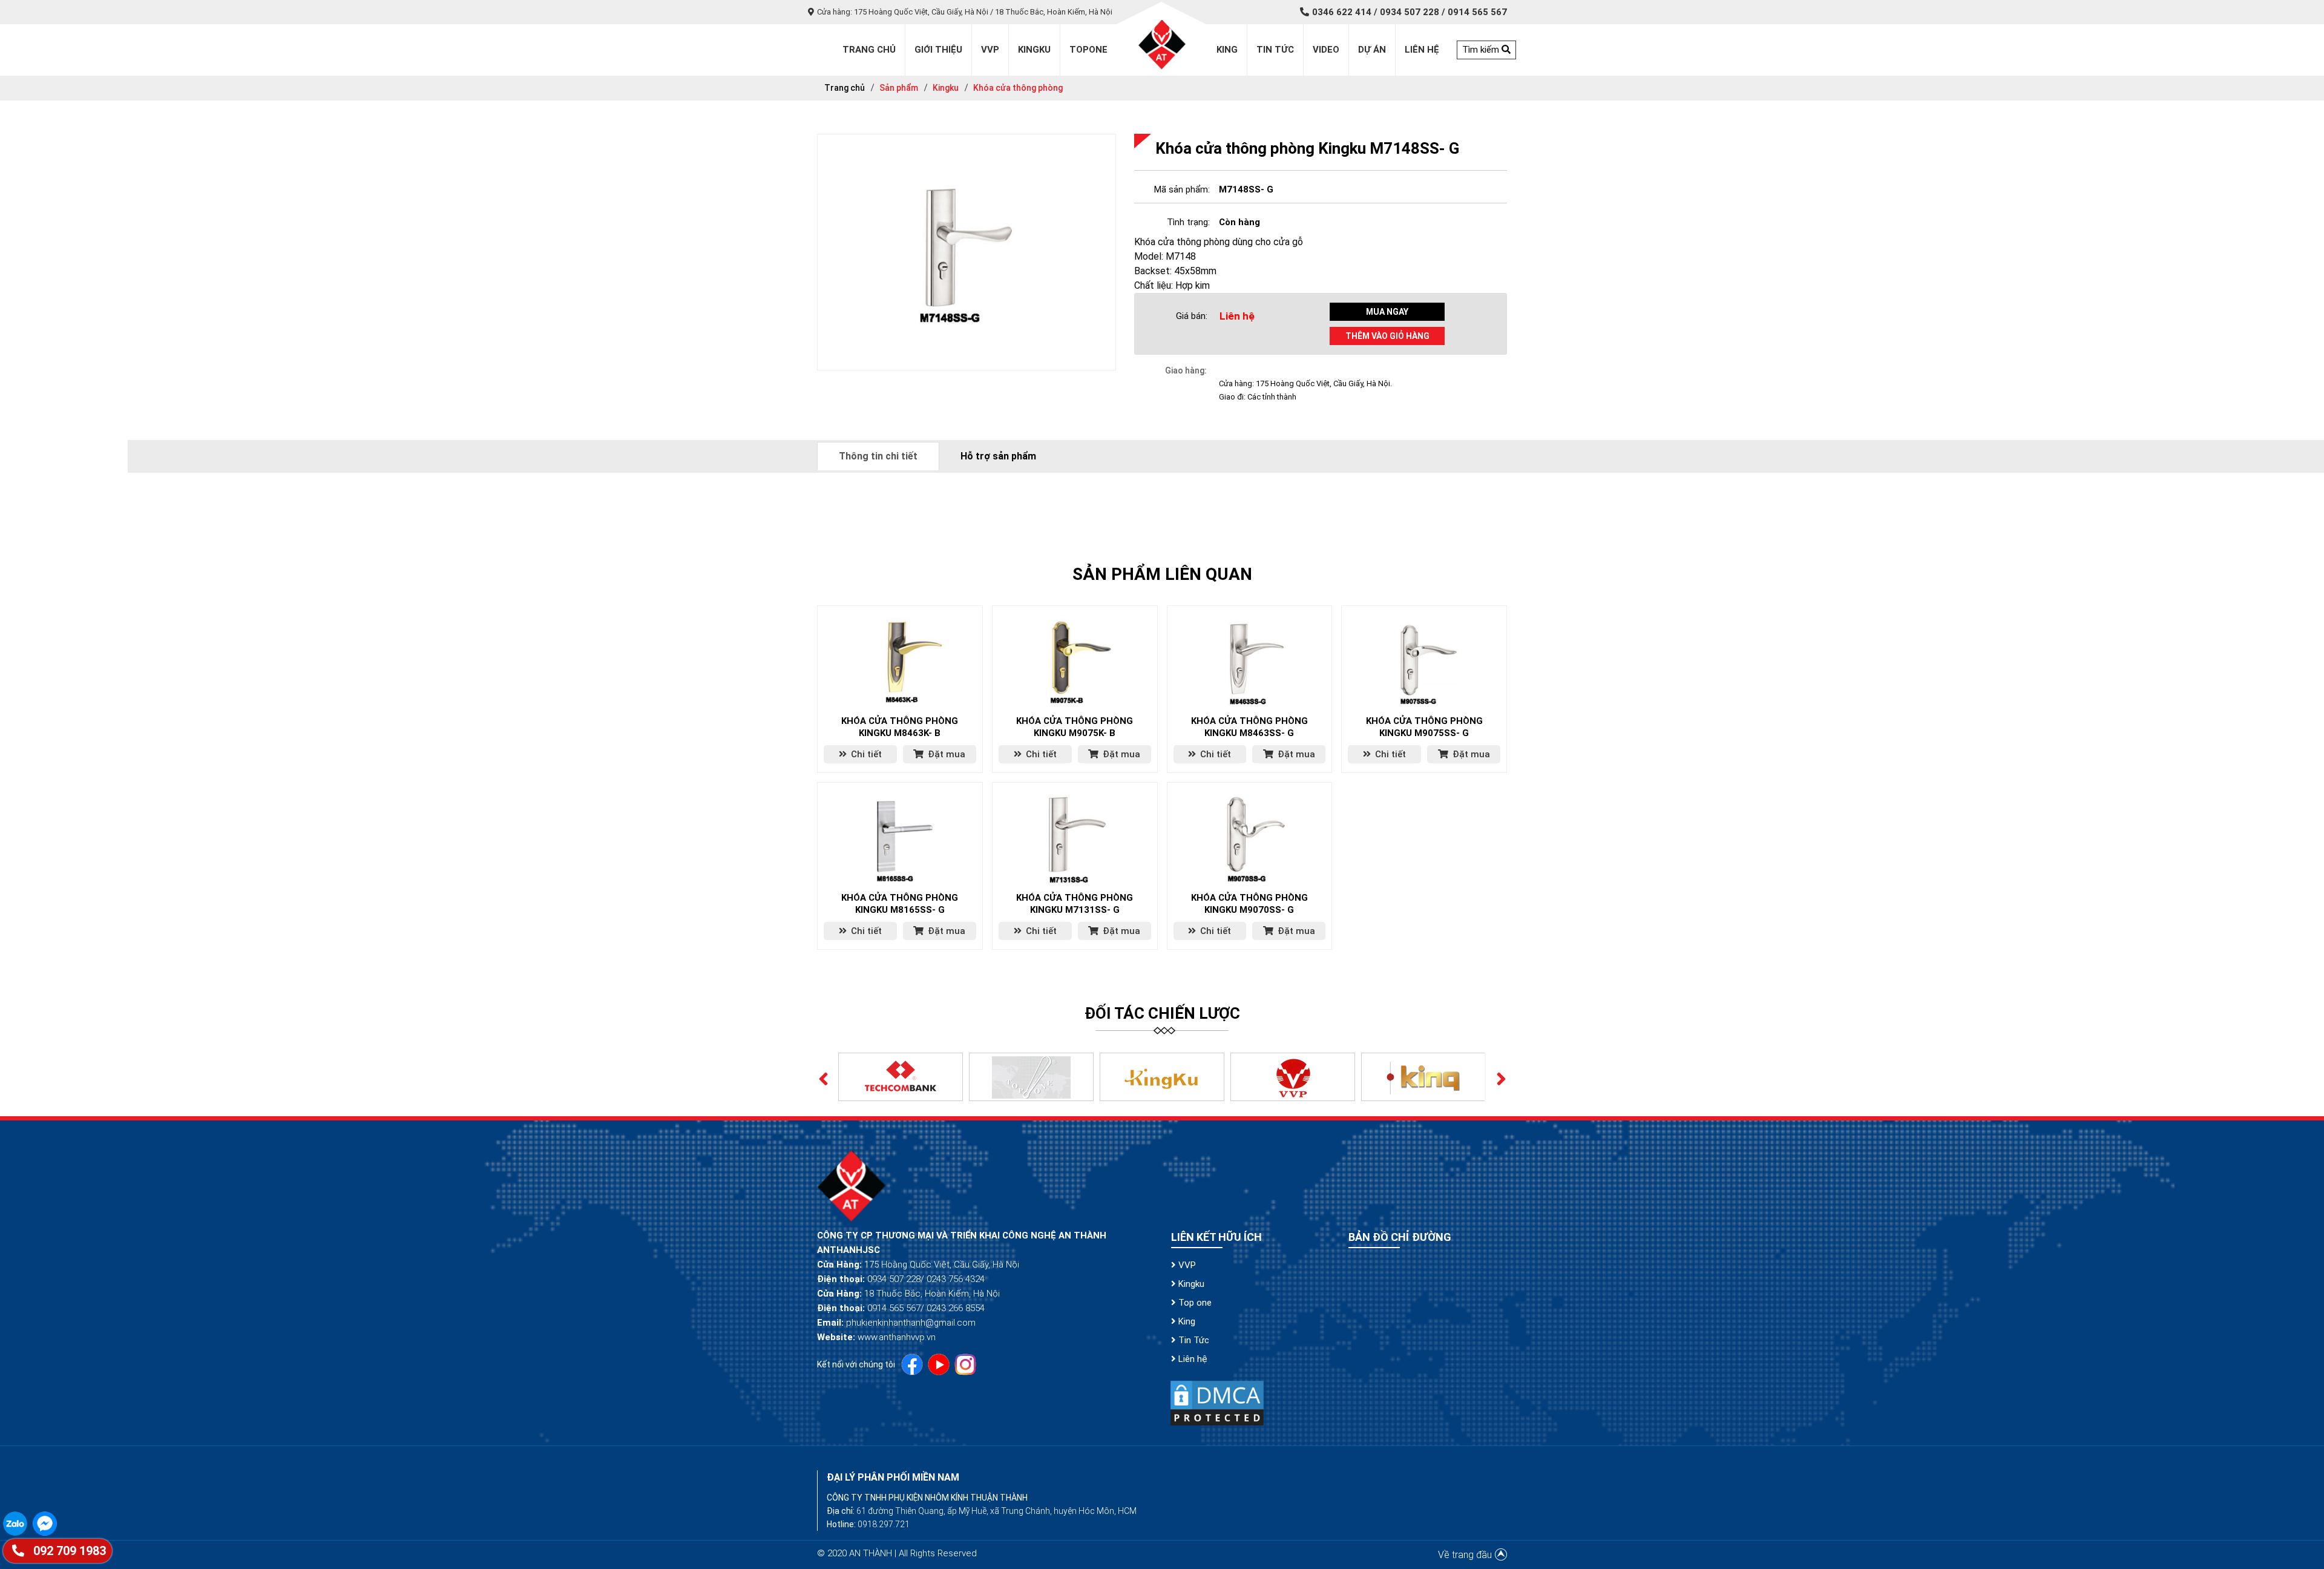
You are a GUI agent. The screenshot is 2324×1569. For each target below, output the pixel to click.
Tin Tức (1193, 1340)
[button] (823, 1077)
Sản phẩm (899, 88)
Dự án (1372, 50)
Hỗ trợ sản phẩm (998, 456)
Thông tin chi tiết (878, 456)
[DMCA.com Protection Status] (1217, 1402)
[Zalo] (18, 1523)
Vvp (990, 50)
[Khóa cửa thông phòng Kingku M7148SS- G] (967, 252)
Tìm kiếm (1482, 50)
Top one (1194, 1303)
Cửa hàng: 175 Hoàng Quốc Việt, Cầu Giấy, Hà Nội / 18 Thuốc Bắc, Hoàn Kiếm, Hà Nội (965, 12)
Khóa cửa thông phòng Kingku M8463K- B (900, 727)
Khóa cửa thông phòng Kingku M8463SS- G (1249, 727)
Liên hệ (1422, 50)
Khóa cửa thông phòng (1018, 88)
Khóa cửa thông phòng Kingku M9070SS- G (1249, 904)
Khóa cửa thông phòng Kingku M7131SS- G (1075, 904)
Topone (1088, 50)
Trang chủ (845, 88)
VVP (1186, 1265)
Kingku (1034, 50)
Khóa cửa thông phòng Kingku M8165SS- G (900, 904)
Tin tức (1275, 50)
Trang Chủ (869, 50)
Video (1326, 50)
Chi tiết (865, 754)
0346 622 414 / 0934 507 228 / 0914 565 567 (1410, 12)
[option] (901, 1077)
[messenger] (46, 1523)
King (1227, 50)
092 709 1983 (68, 1551)
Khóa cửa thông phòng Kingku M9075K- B (1075, 727)
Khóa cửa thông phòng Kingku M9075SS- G (1424, 727)
